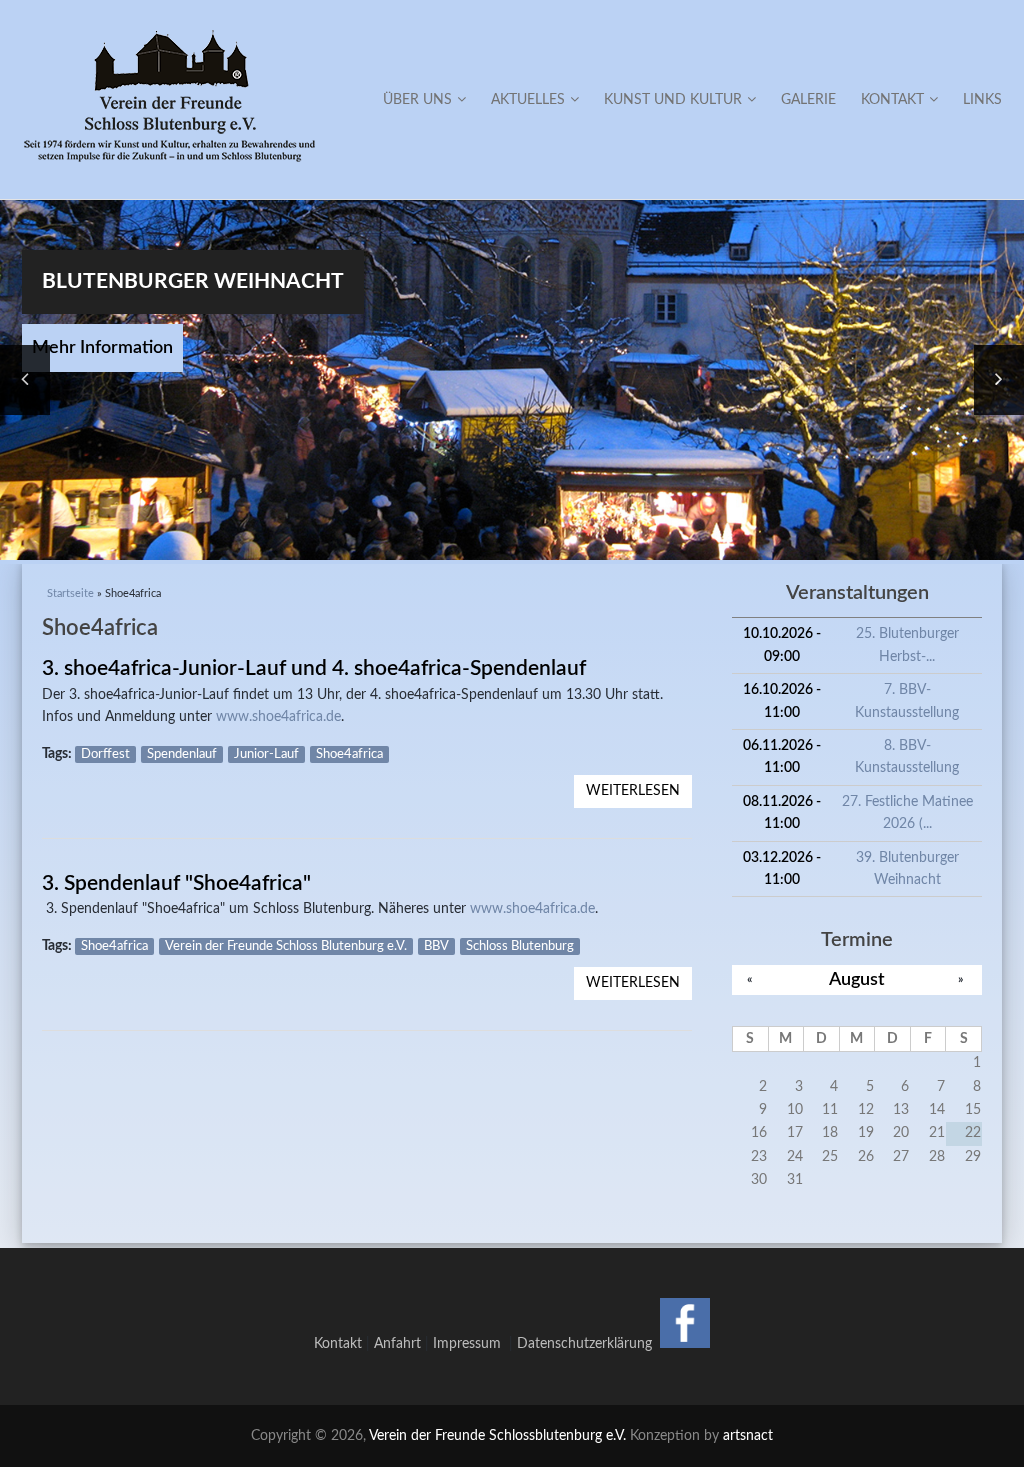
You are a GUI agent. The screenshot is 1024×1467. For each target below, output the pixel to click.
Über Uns (417, 100)
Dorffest (105, 754)
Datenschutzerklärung (584, 1344)
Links (982, 100)
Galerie (808, 100)
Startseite (70, 593)
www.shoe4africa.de (278, 717)
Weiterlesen (639, 795)
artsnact (748, 1436)
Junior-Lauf (266, 754)
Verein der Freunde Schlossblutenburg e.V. (497, 1436)
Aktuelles (528, 100)
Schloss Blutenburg (520, 946)
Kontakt (892, 100)
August (857, 979)
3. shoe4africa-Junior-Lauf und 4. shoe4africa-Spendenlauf (314, 668)
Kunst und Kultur (673, 100)
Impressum (471, 1344)
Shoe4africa (349, 754)
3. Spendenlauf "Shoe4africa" (176, 883)
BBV (436, 946)
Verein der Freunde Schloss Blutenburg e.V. (286, 946)
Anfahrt (397, 1344)
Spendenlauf (182, 754)
